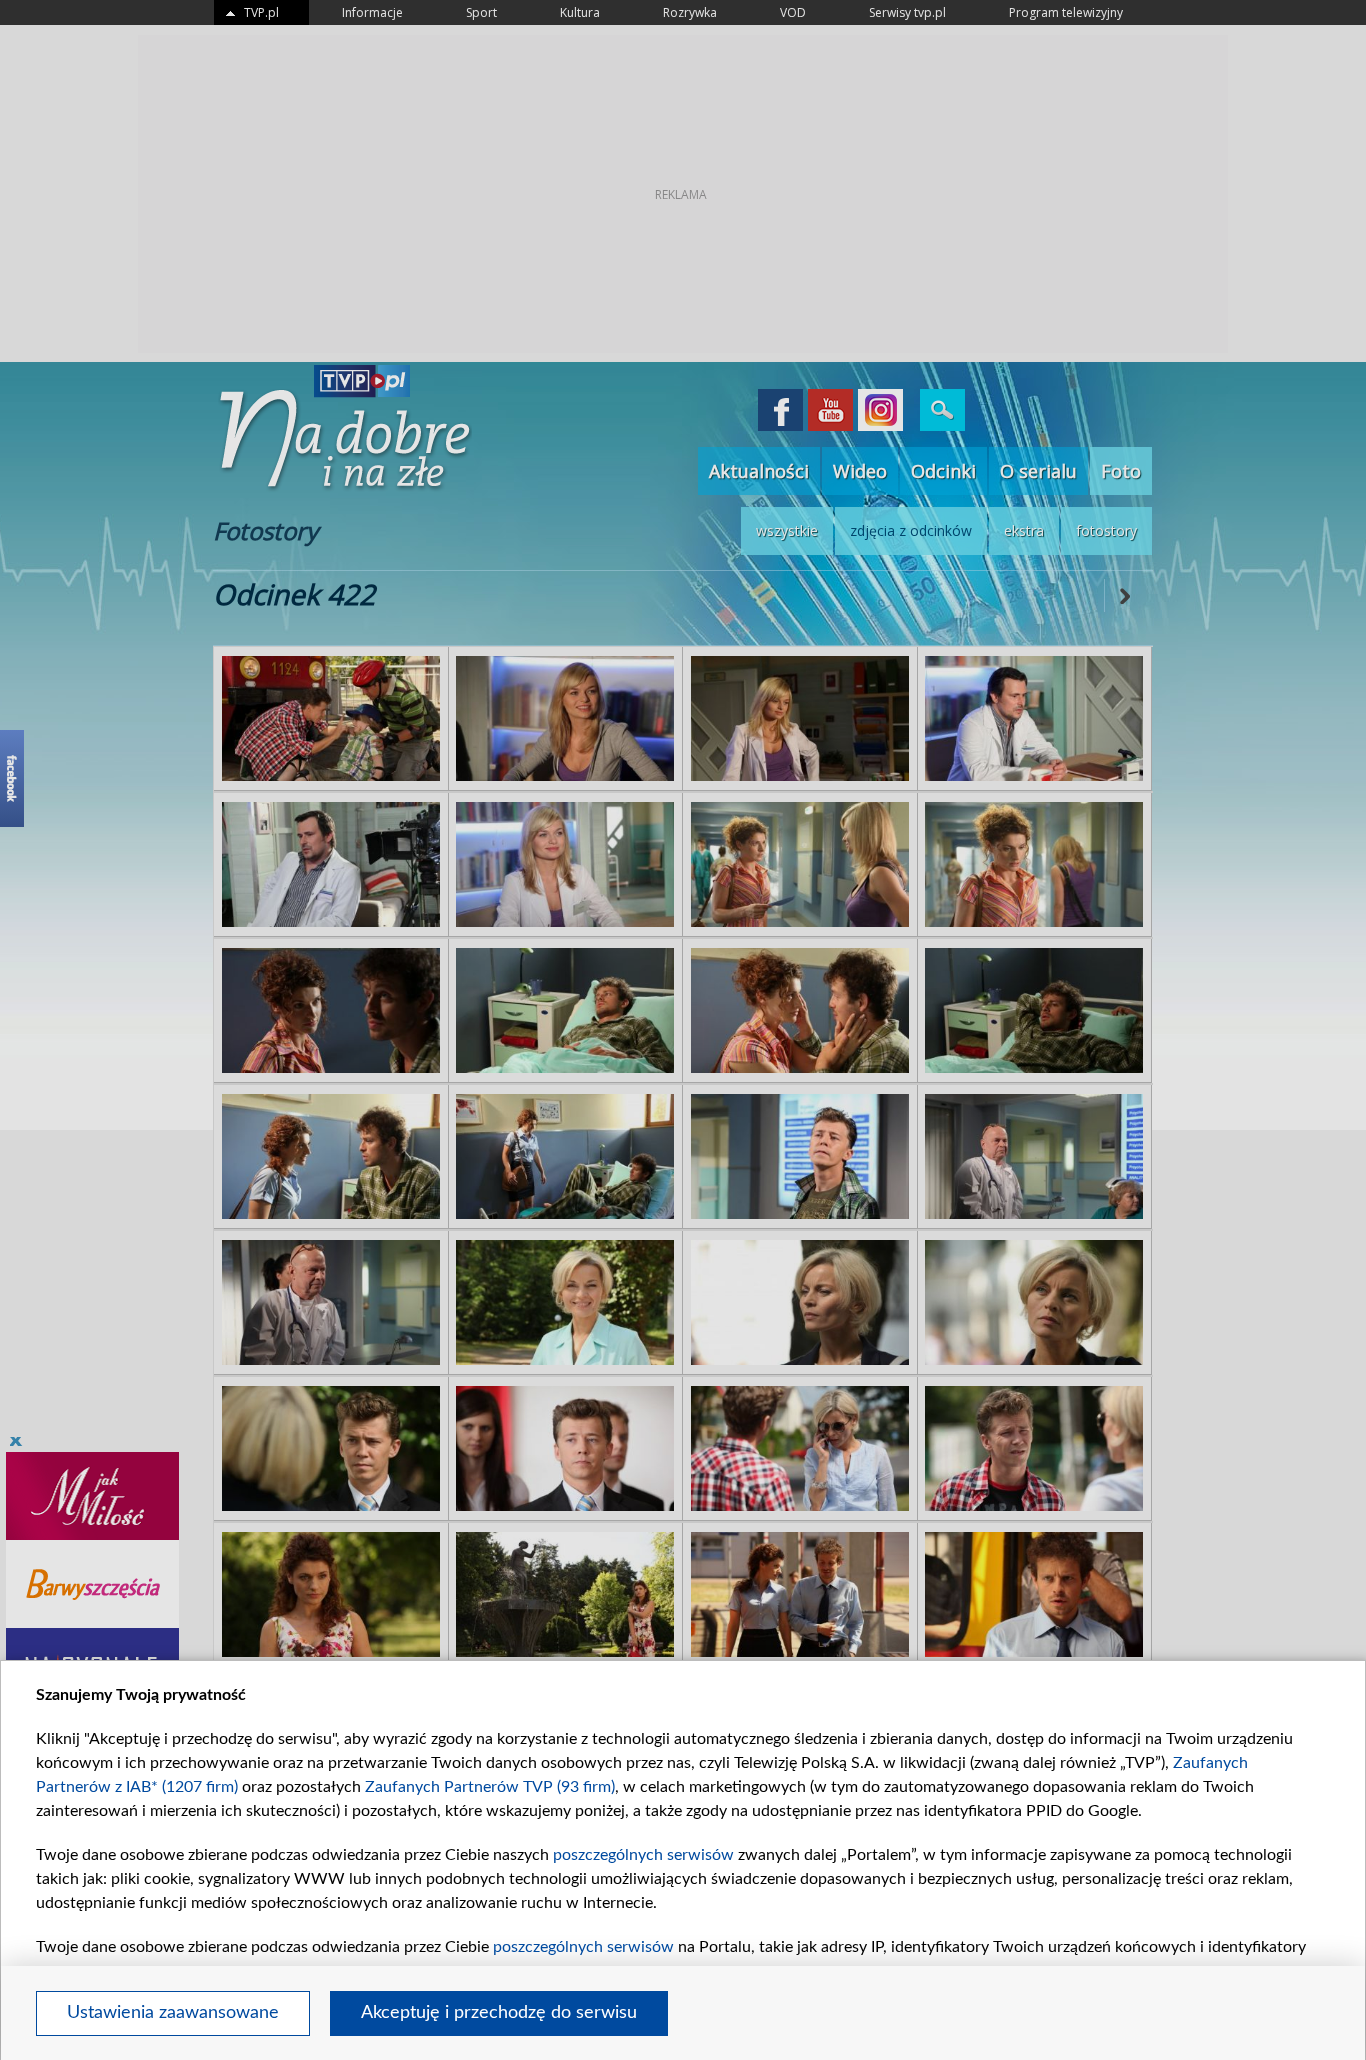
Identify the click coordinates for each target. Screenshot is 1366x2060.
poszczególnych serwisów (643, 1855)
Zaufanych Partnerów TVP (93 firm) (490, 1787)
